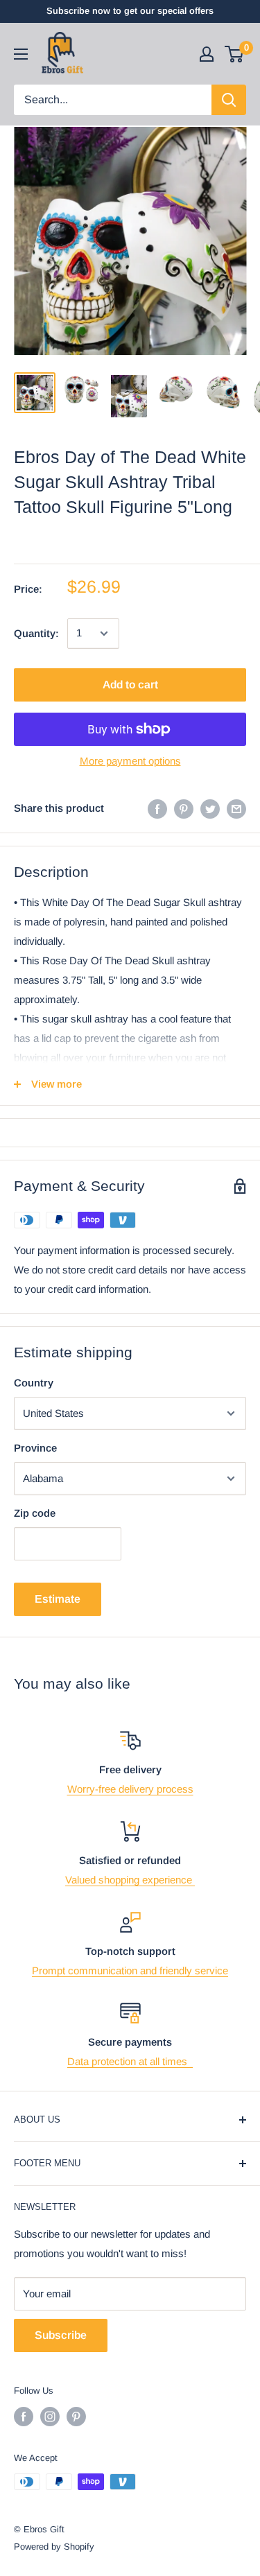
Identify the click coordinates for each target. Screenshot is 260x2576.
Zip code (35, 1513)
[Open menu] (21, 54)
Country (34, 1383)
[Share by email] (236, 809)
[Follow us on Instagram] (50, 2417)
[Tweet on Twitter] (210, 809)
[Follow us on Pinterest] (76, 2417)
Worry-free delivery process (130, 1789)
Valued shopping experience (130, 1880)
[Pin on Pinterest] (184, 809)
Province (35, 1448)
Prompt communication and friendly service (130, 1970)
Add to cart (130, 685)
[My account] (207, 54)
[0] (235, 54)
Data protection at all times (130, 2061)
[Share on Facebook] (157, 809)
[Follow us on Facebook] (24, 2417)
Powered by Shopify (54, 2547)
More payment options (130, 761)
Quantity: (36, 633)
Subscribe (61, 2335)
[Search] (229, 100)
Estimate (58, 1599)
